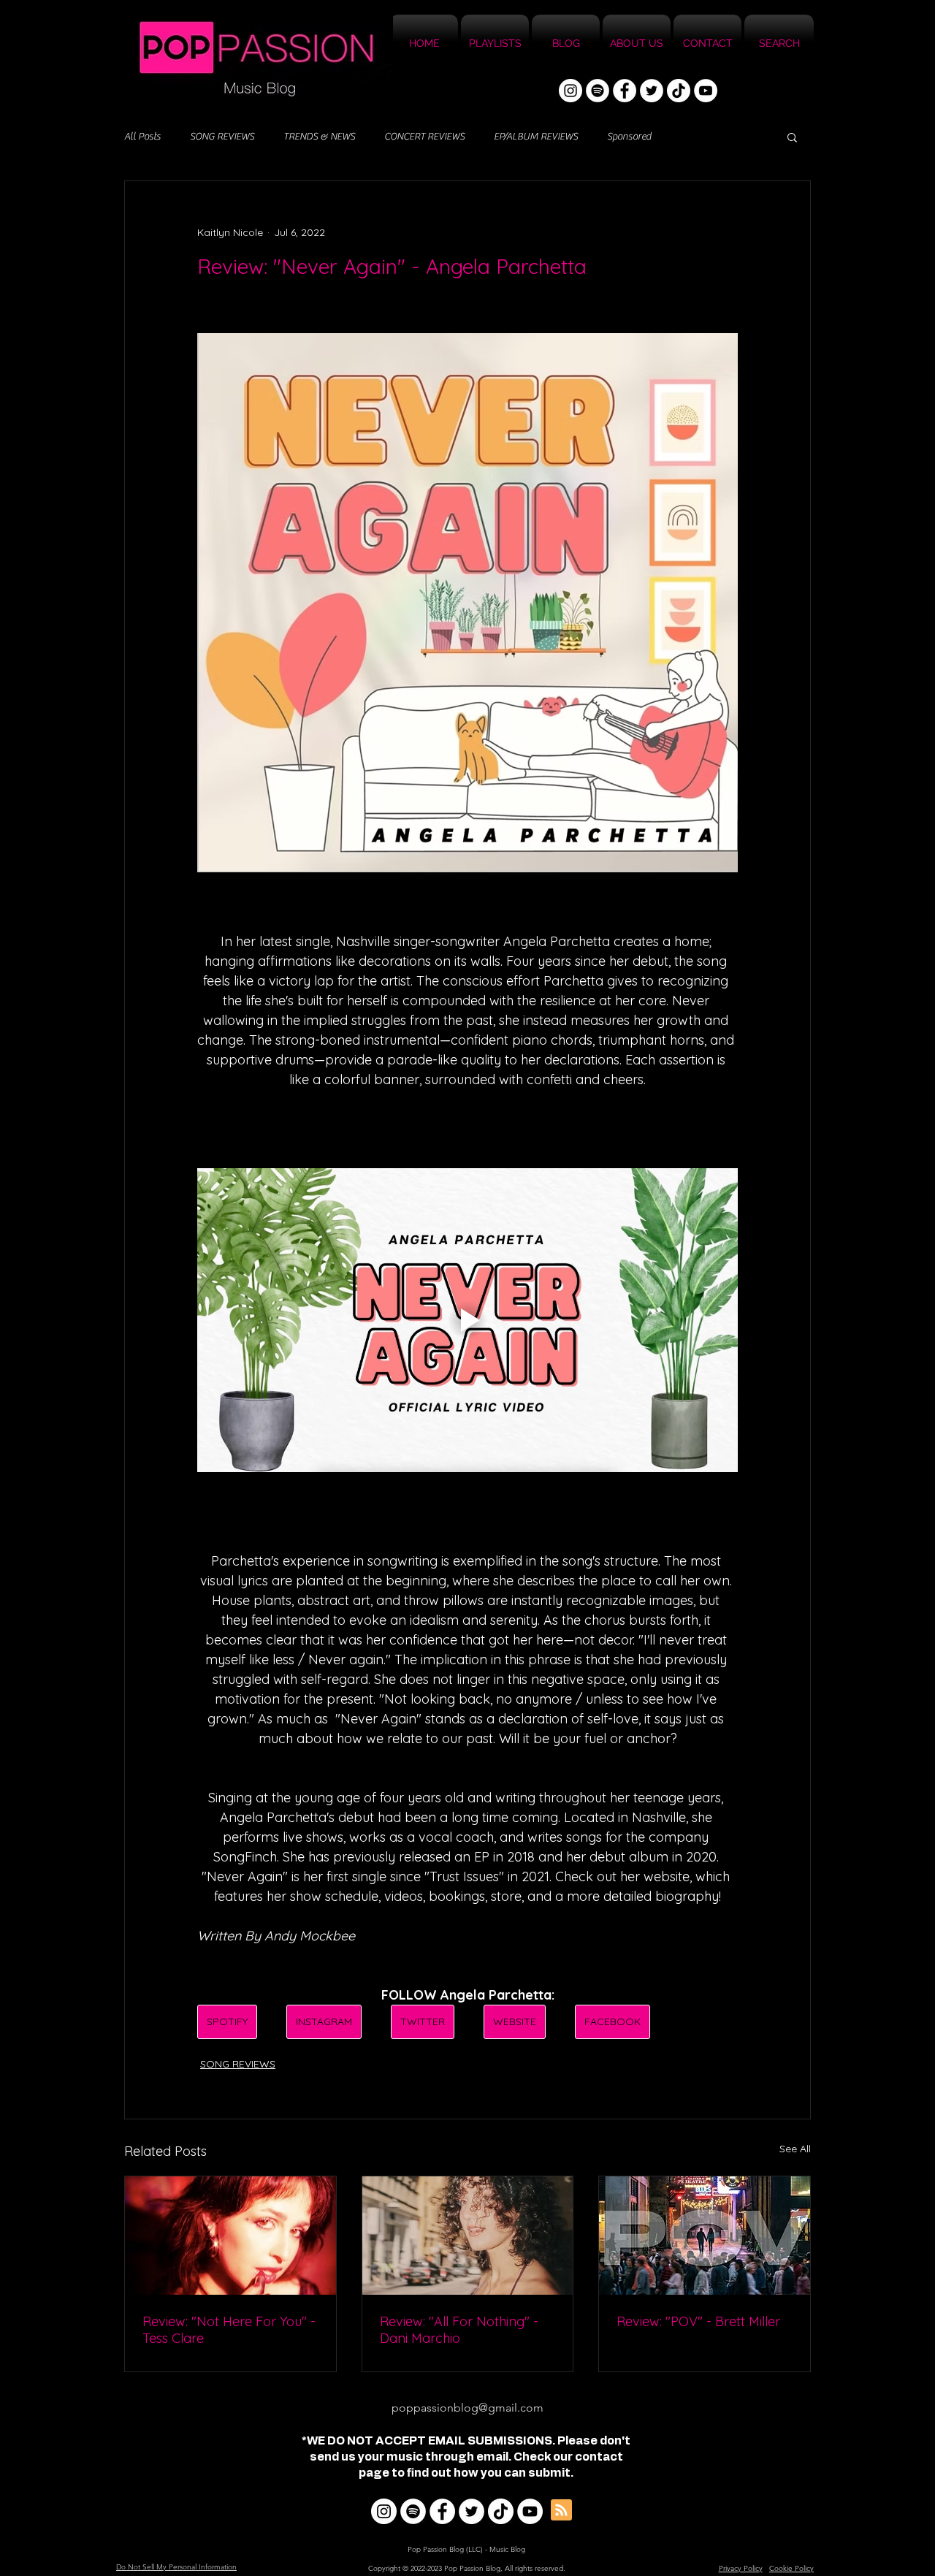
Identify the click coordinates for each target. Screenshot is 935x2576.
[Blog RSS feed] (561, 2511)
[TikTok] (679, 91)
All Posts (142, 137)
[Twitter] (652, 91)
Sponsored (629, 137)
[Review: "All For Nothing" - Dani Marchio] (468, 2236)
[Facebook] (625, 91)
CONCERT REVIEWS (424, 137)
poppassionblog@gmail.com (467, 2408)
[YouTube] (706, 91)
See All (795, 2149)
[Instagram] (570, 91)
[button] (792, 137)
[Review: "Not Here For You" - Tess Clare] (230, 2236)
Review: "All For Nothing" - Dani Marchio (459, 2330)
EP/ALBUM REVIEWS (536, 137)
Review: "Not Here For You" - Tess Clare (229, 2330)
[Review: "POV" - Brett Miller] (705, 2236)
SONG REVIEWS (222, 137)
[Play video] (467, 1320)
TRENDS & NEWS (319, 137)
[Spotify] (598, 91)
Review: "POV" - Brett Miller (698, 2321)
